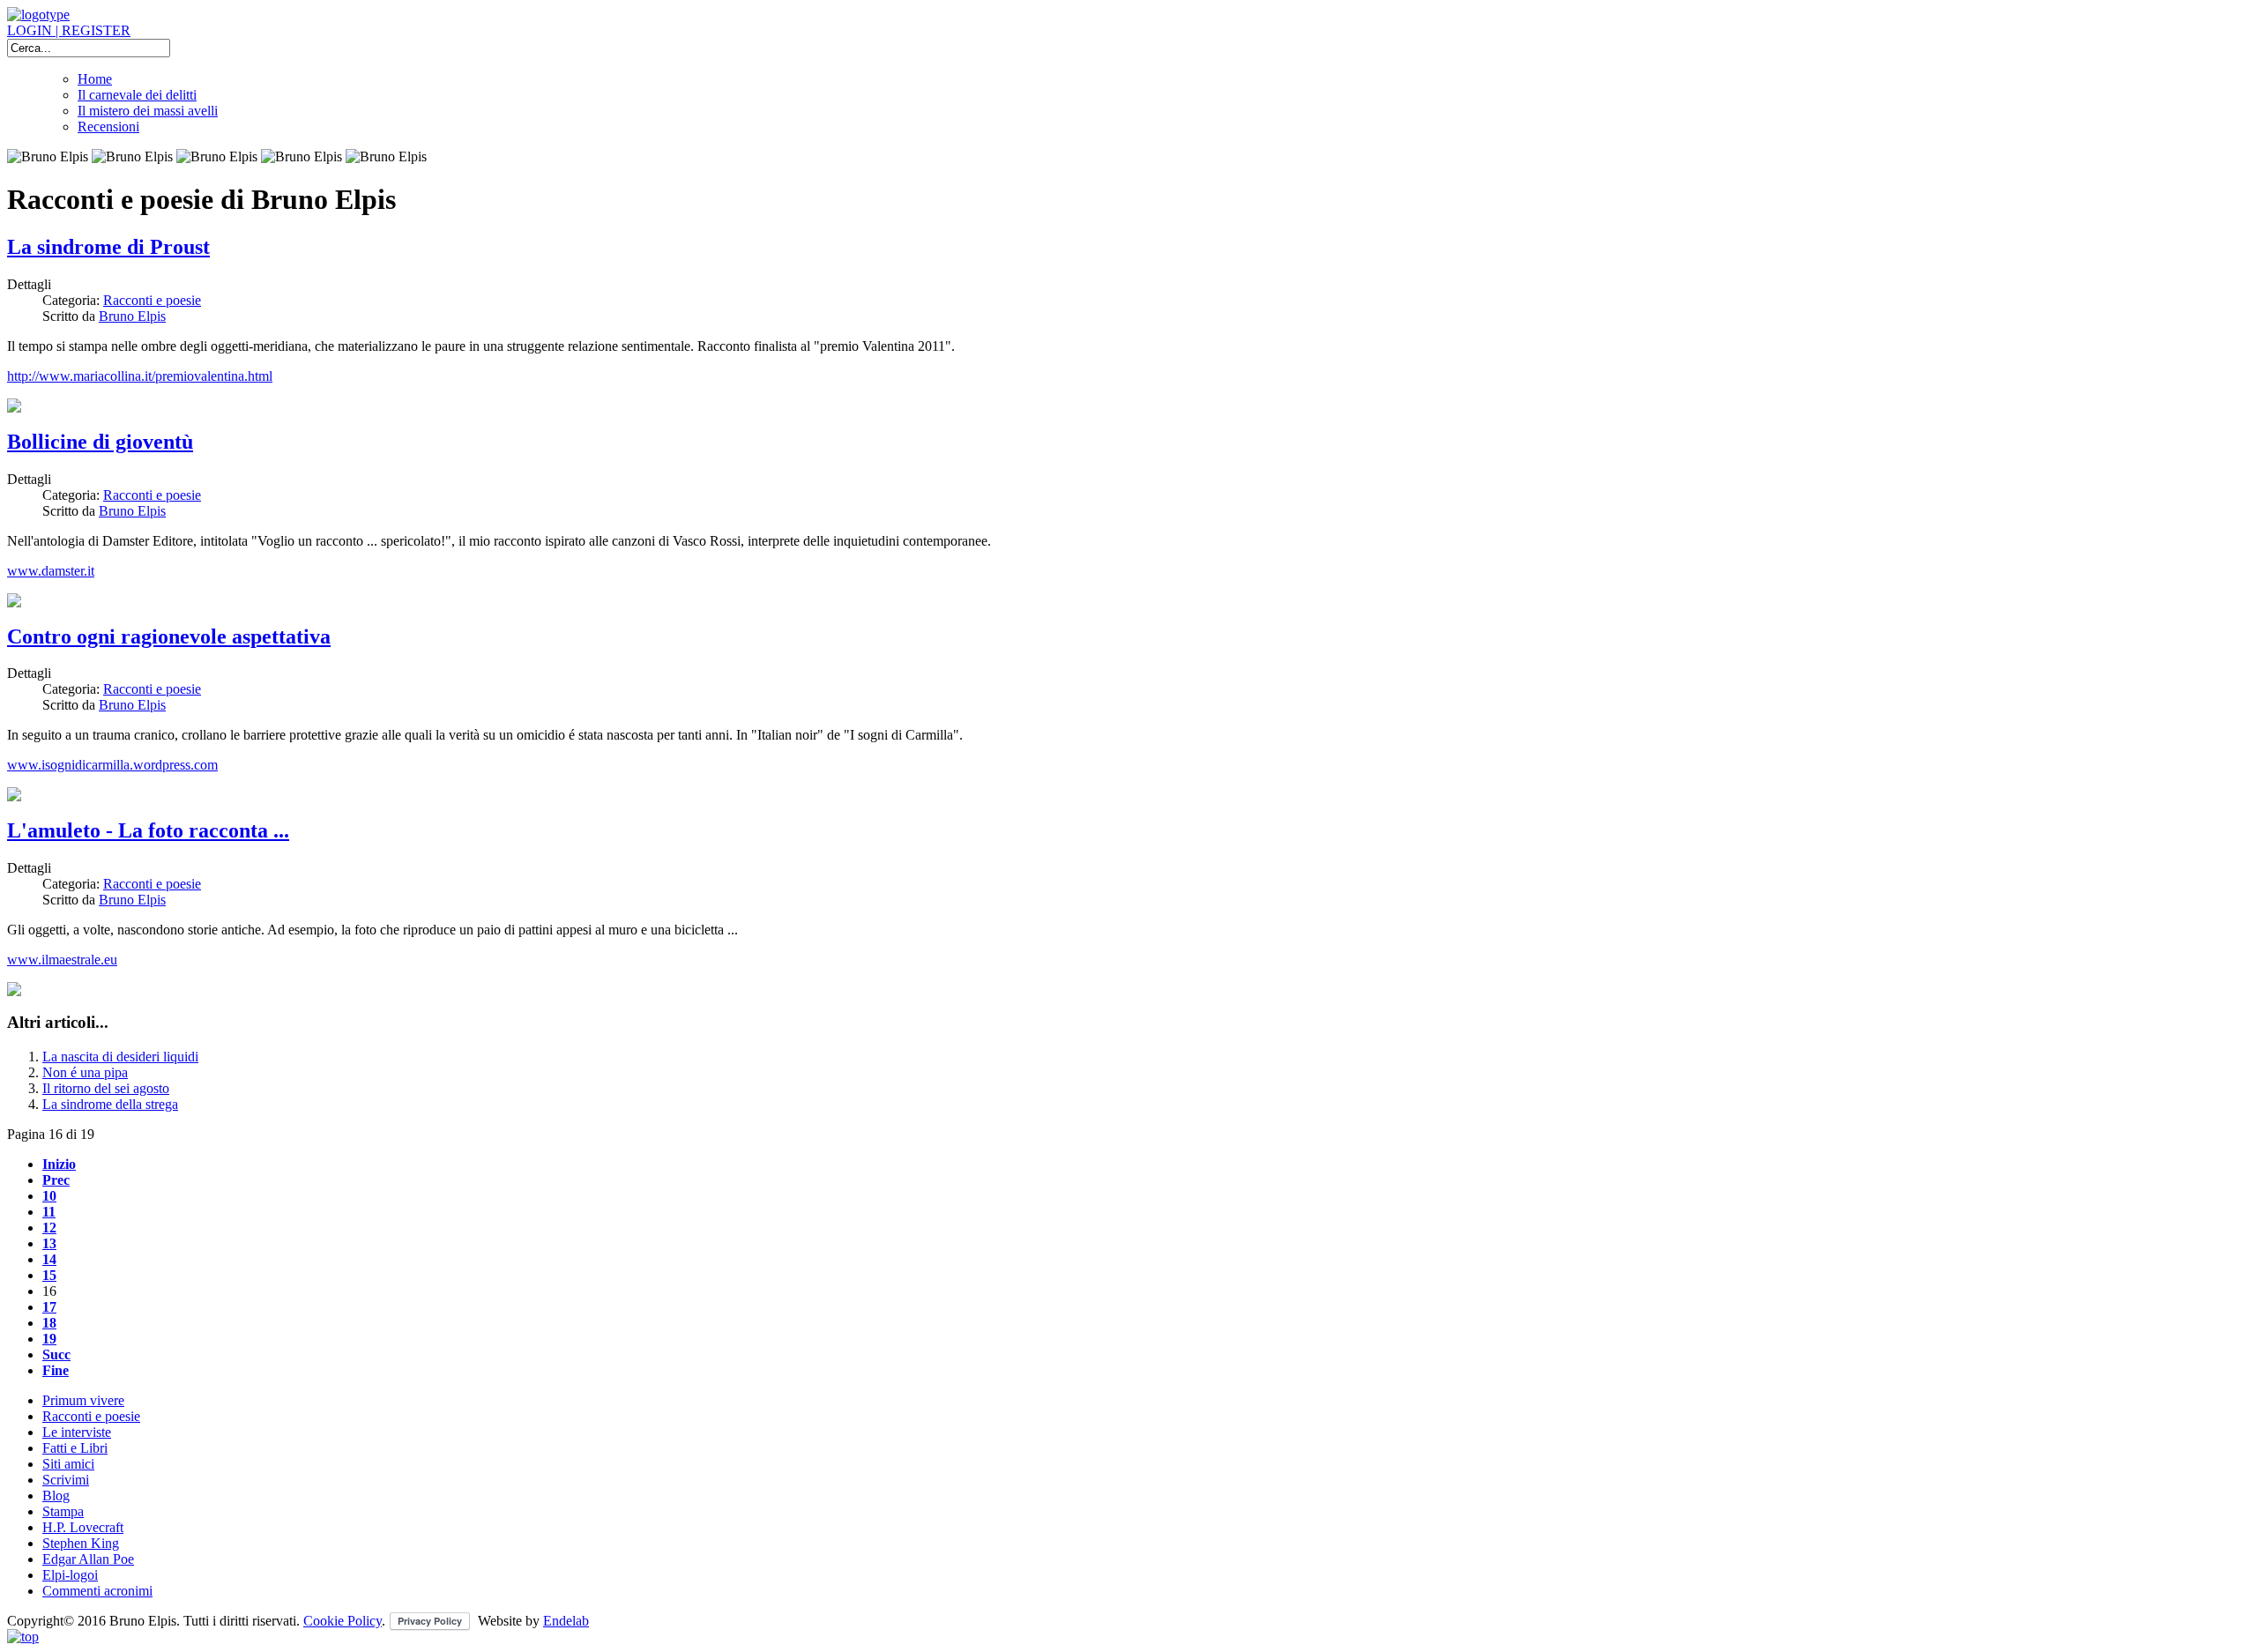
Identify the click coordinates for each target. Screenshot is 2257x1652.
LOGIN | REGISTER (69, 30)
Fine (56, 1370)
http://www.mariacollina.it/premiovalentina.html (140, 376)
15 (49, 1275)
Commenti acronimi (97, 1591)
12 (49, 1228)
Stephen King (81, 1543)
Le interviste (77, 1432)
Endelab (566, 1621)
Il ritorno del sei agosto (106, 1088)
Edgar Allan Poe (88, 1559)
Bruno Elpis (132, 316)
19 (49, 1339)
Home (95, 79)
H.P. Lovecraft (83, 1527)
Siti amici (68, 1464)
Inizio (59, 1164)
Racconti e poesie (152, 300)
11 (49, 1212)
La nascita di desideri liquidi (120, 1057)
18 (49, 1323)
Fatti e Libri (75, 1448)
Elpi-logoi (70, 1575)
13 (49, 1243)
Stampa (63, 1511)
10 (49, 1196)
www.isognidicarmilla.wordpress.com (112, 765)
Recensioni (108, 127)
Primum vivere (83, 1400)
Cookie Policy (343, 1621)
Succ (56, 1354)
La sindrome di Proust (108, 247)
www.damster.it (51, 571)
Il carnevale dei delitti (137, 95)
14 (49, 1259)
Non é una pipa (85, 1072)
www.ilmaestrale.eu (62, 960)
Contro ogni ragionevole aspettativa (169, 636)
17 (49, 1307)
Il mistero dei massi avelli (148, 111)
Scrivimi (66, 1480)
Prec (56, 1180)
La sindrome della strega (110, 1104)
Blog (56, 1496)
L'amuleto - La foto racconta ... (148, 830)
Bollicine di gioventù (100, 442)
